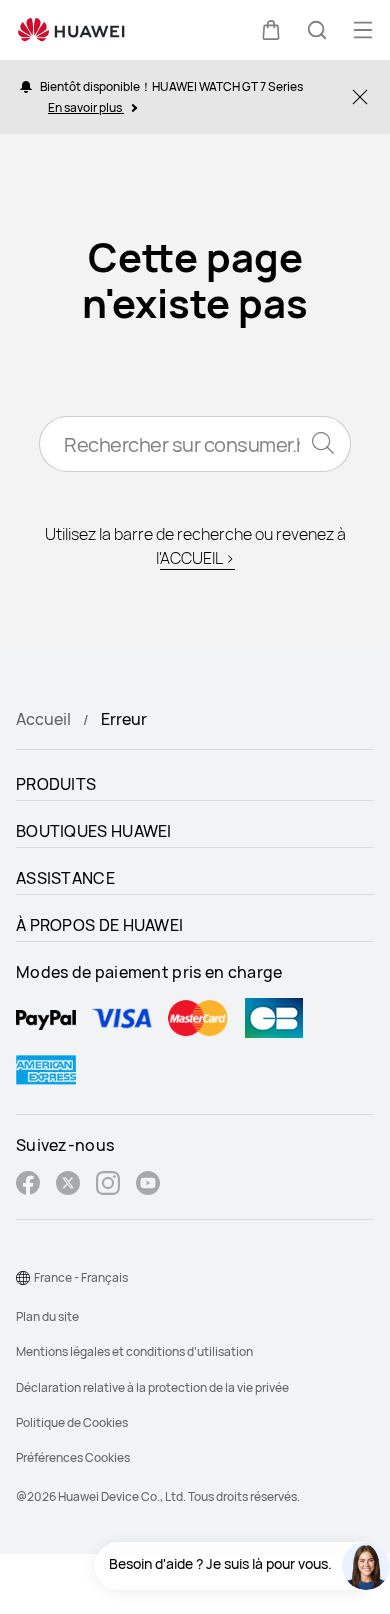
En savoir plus (86, 107)
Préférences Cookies (73, 1457)
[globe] (23, 1278)
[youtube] (148, 1185)
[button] (271, 30)
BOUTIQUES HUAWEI (94, 831)
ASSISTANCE (65, 878)
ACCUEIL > (197, 558)
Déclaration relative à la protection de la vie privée (152, 1387)
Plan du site (47, 1316)
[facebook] (28, 1185)
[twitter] (68, 1185)
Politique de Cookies (72, 1422)
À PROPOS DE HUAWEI (99, 925)
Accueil (43, 719)
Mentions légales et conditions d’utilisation (134, 1351)
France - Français (81, 1277)
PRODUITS (56, 784)
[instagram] (108, 1185)
